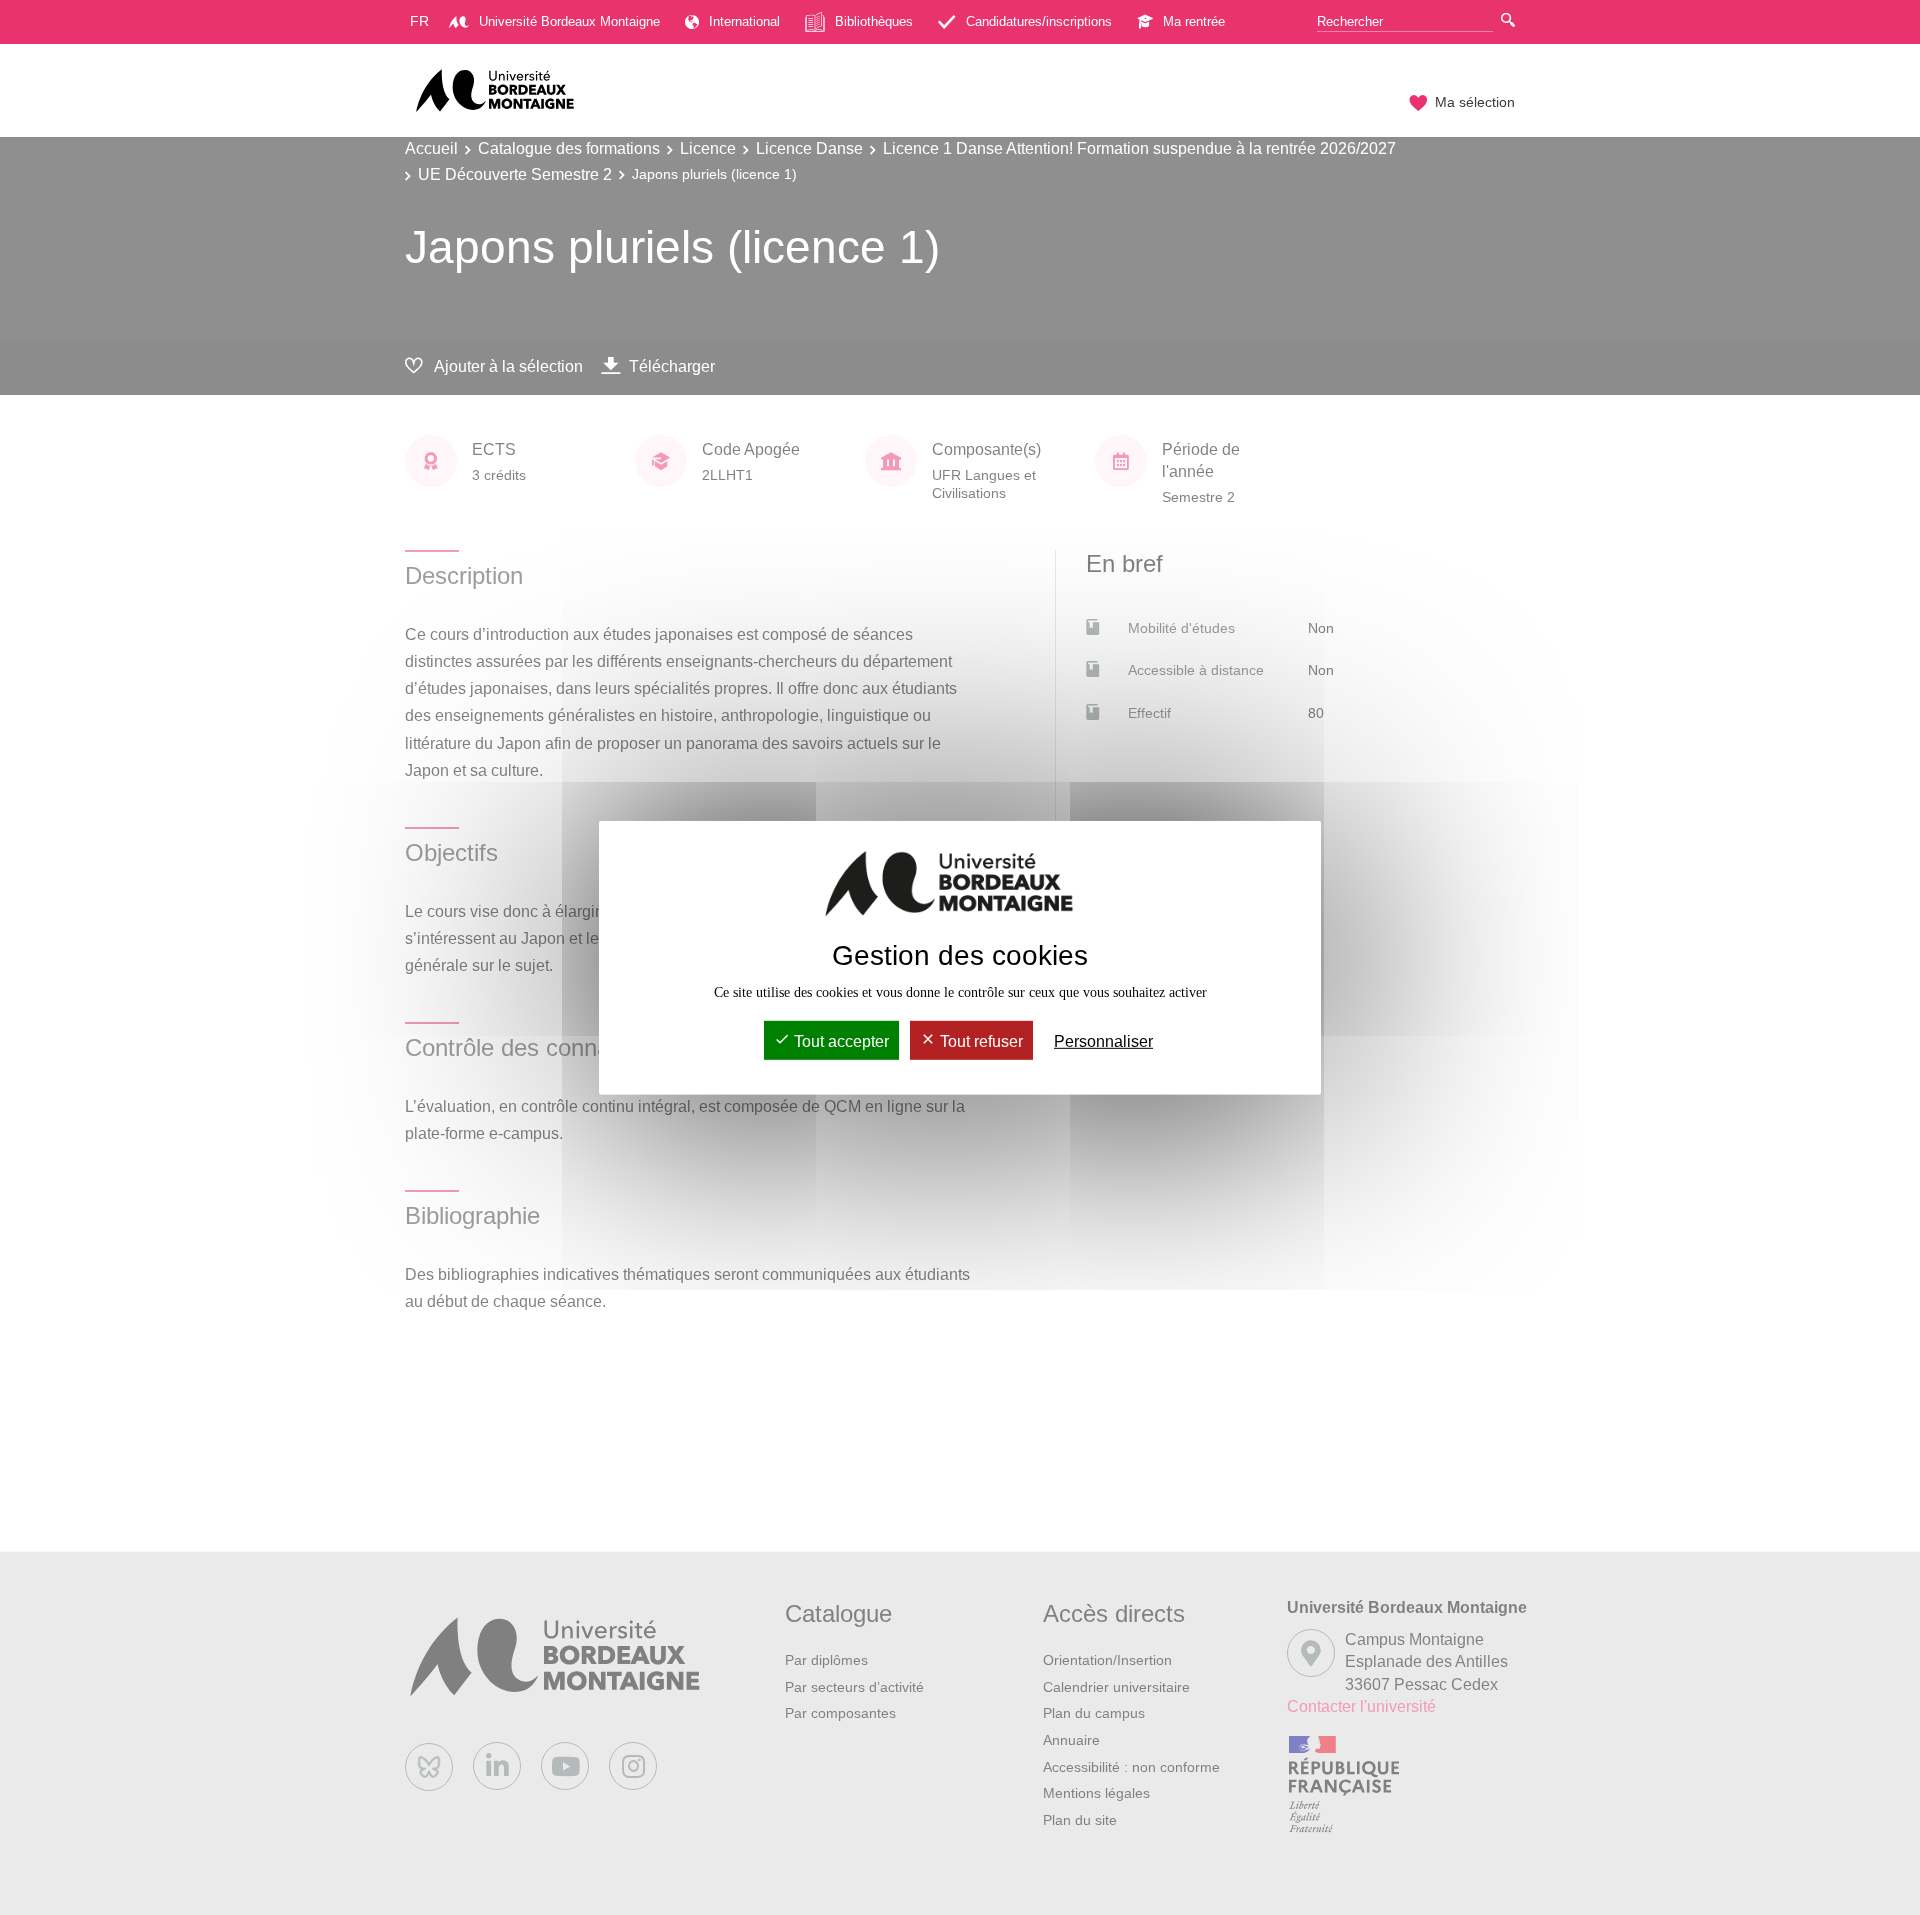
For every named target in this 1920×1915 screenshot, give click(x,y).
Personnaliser (1103, 1041)
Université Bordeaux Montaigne (569, 21)
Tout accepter (839, 1041)
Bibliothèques (874, 21)
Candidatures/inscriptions (1039, 21)
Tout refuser (979, 1041)
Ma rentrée (1194, 21)
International (744, 21)
